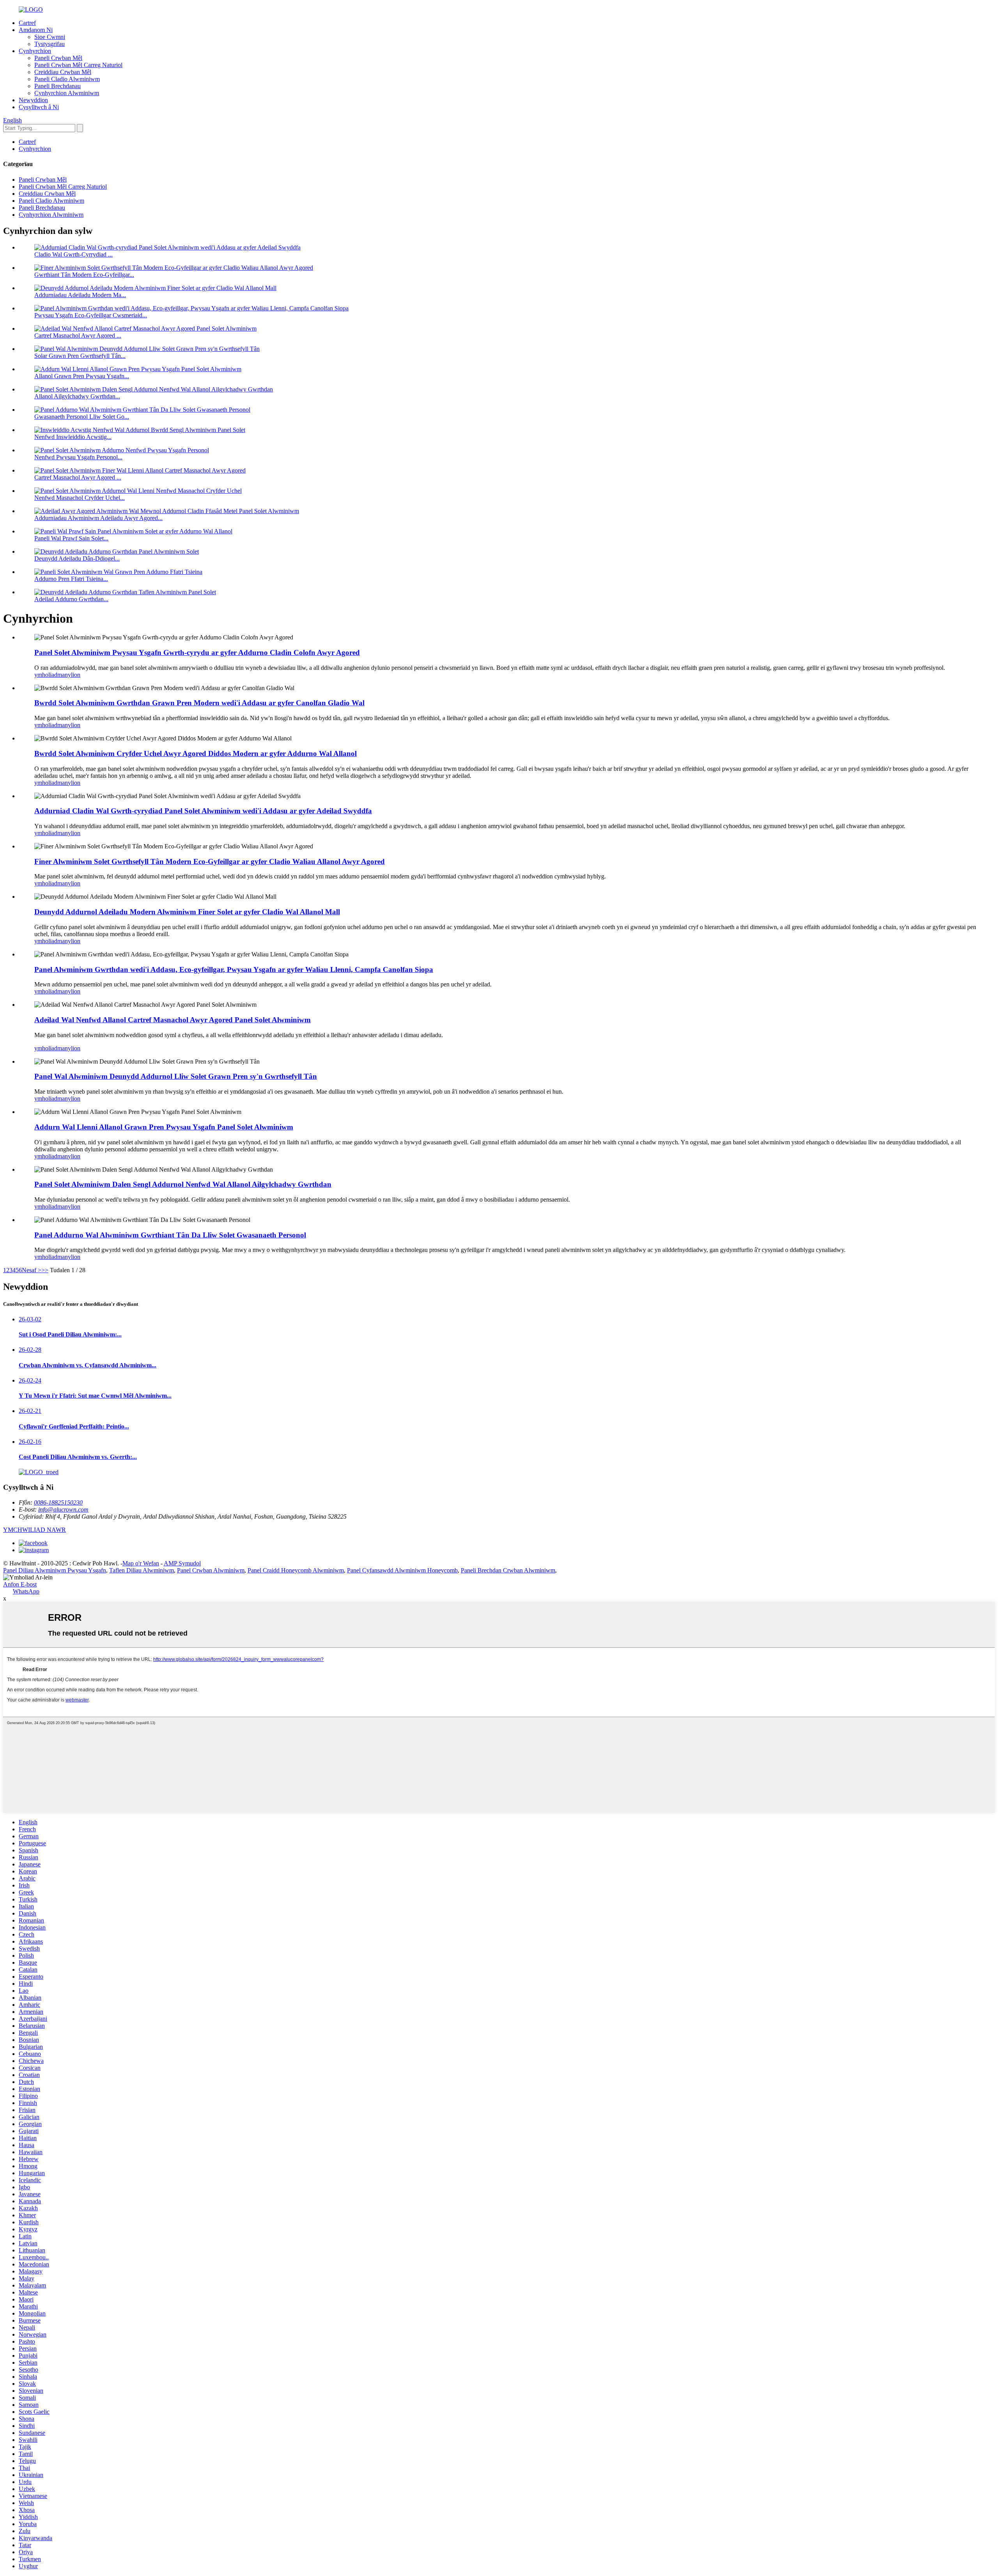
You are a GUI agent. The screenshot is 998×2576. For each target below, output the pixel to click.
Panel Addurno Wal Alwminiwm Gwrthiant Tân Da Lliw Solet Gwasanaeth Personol (170, 1235)
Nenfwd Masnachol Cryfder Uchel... (80, 498)
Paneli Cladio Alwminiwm (67, 79)
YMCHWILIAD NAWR (35, 1530)
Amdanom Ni (36, 30)
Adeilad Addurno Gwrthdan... (71, 599)
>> (45, 1270)
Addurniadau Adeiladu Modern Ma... (80, 295)
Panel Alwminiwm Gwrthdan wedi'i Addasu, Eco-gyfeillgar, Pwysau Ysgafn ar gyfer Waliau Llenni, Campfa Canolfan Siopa (234, 969)
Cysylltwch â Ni (39, 107)
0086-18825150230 (58, 1502)
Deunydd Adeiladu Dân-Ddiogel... (77, 559)
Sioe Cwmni (50, 37)
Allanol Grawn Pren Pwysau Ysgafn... (82, 376)
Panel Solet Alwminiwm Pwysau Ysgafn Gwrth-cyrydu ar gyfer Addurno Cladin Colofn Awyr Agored (197, 652)
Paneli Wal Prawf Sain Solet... (71, 538)
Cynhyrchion (35, 51)
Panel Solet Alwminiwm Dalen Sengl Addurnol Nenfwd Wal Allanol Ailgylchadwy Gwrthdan (183, 1184)
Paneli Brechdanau (58, 86)
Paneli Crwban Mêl (58, 58)
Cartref (27, 23)
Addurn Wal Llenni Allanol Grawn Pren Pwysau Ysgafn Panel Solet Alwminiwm (164, 1127)
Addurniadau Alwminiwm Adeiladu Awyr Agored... (98, 518)
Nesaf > (32, 1270)
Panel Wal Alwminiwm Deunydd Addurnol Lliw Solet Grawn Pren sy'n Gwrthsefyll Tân (176, 1076)
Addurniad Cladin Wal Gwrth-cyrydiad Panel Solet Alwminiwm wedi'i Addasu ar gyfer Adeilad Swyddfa (203, 811)
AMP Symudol (182, 1563)
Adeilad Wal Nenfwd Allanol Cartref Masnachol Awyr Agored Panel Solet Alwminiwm (173, 1020)
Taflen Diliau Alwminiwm (142, 1570)
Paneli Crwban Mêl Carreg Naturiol (78, 65)
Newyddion (33, 100)
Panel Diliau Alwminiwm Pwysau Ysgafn (55, 1570)
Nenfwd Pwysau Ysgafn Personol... (78, 457)
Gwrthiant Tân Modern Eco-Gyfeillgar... (84, 275)
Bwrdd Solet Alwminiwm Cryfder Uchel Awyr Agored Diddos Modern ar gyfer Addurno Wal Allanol (196, 753)
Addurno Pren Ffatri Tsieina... (71, 579)
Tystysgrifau (50, 44)
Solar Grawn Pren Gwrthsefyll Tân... (80, 356)
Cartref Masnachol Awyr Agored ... (78, 335)
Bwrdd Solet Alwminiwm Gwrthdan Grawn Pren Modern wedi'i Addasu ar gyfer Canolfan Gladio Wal (199, 703)
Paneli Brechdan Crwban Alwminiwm (508, 1570)
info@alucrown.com (63, 1509)
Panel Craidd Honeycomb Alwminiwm (296, 1570)
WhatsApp (26, 1591)
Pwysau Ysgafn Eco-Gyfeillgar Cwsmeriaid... (91, 315)
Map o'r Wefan (141, 1563)
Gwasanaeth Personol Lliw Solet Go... (82, 417)
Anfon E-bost (20, 1584)
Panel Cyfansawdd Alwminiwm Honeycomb (402, 1570)
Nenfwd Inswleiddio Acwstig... (73, 437)
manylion (69, 675)
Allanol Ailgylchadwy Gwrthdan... (77, 396)
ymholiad (46, 675)
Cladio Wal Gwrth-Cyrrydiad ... (73, 254)
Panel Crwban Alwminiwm (211, 1570)
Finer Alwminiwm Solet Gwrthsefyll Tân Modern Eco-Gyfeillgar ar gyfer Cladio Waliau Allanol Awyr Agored (210, 861)
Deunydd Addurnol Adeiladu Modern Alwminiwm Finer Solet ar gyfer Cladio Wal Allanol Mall (187, 912)
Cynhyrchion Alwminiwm (67, 93)
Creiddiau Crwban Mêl (63, 72)
